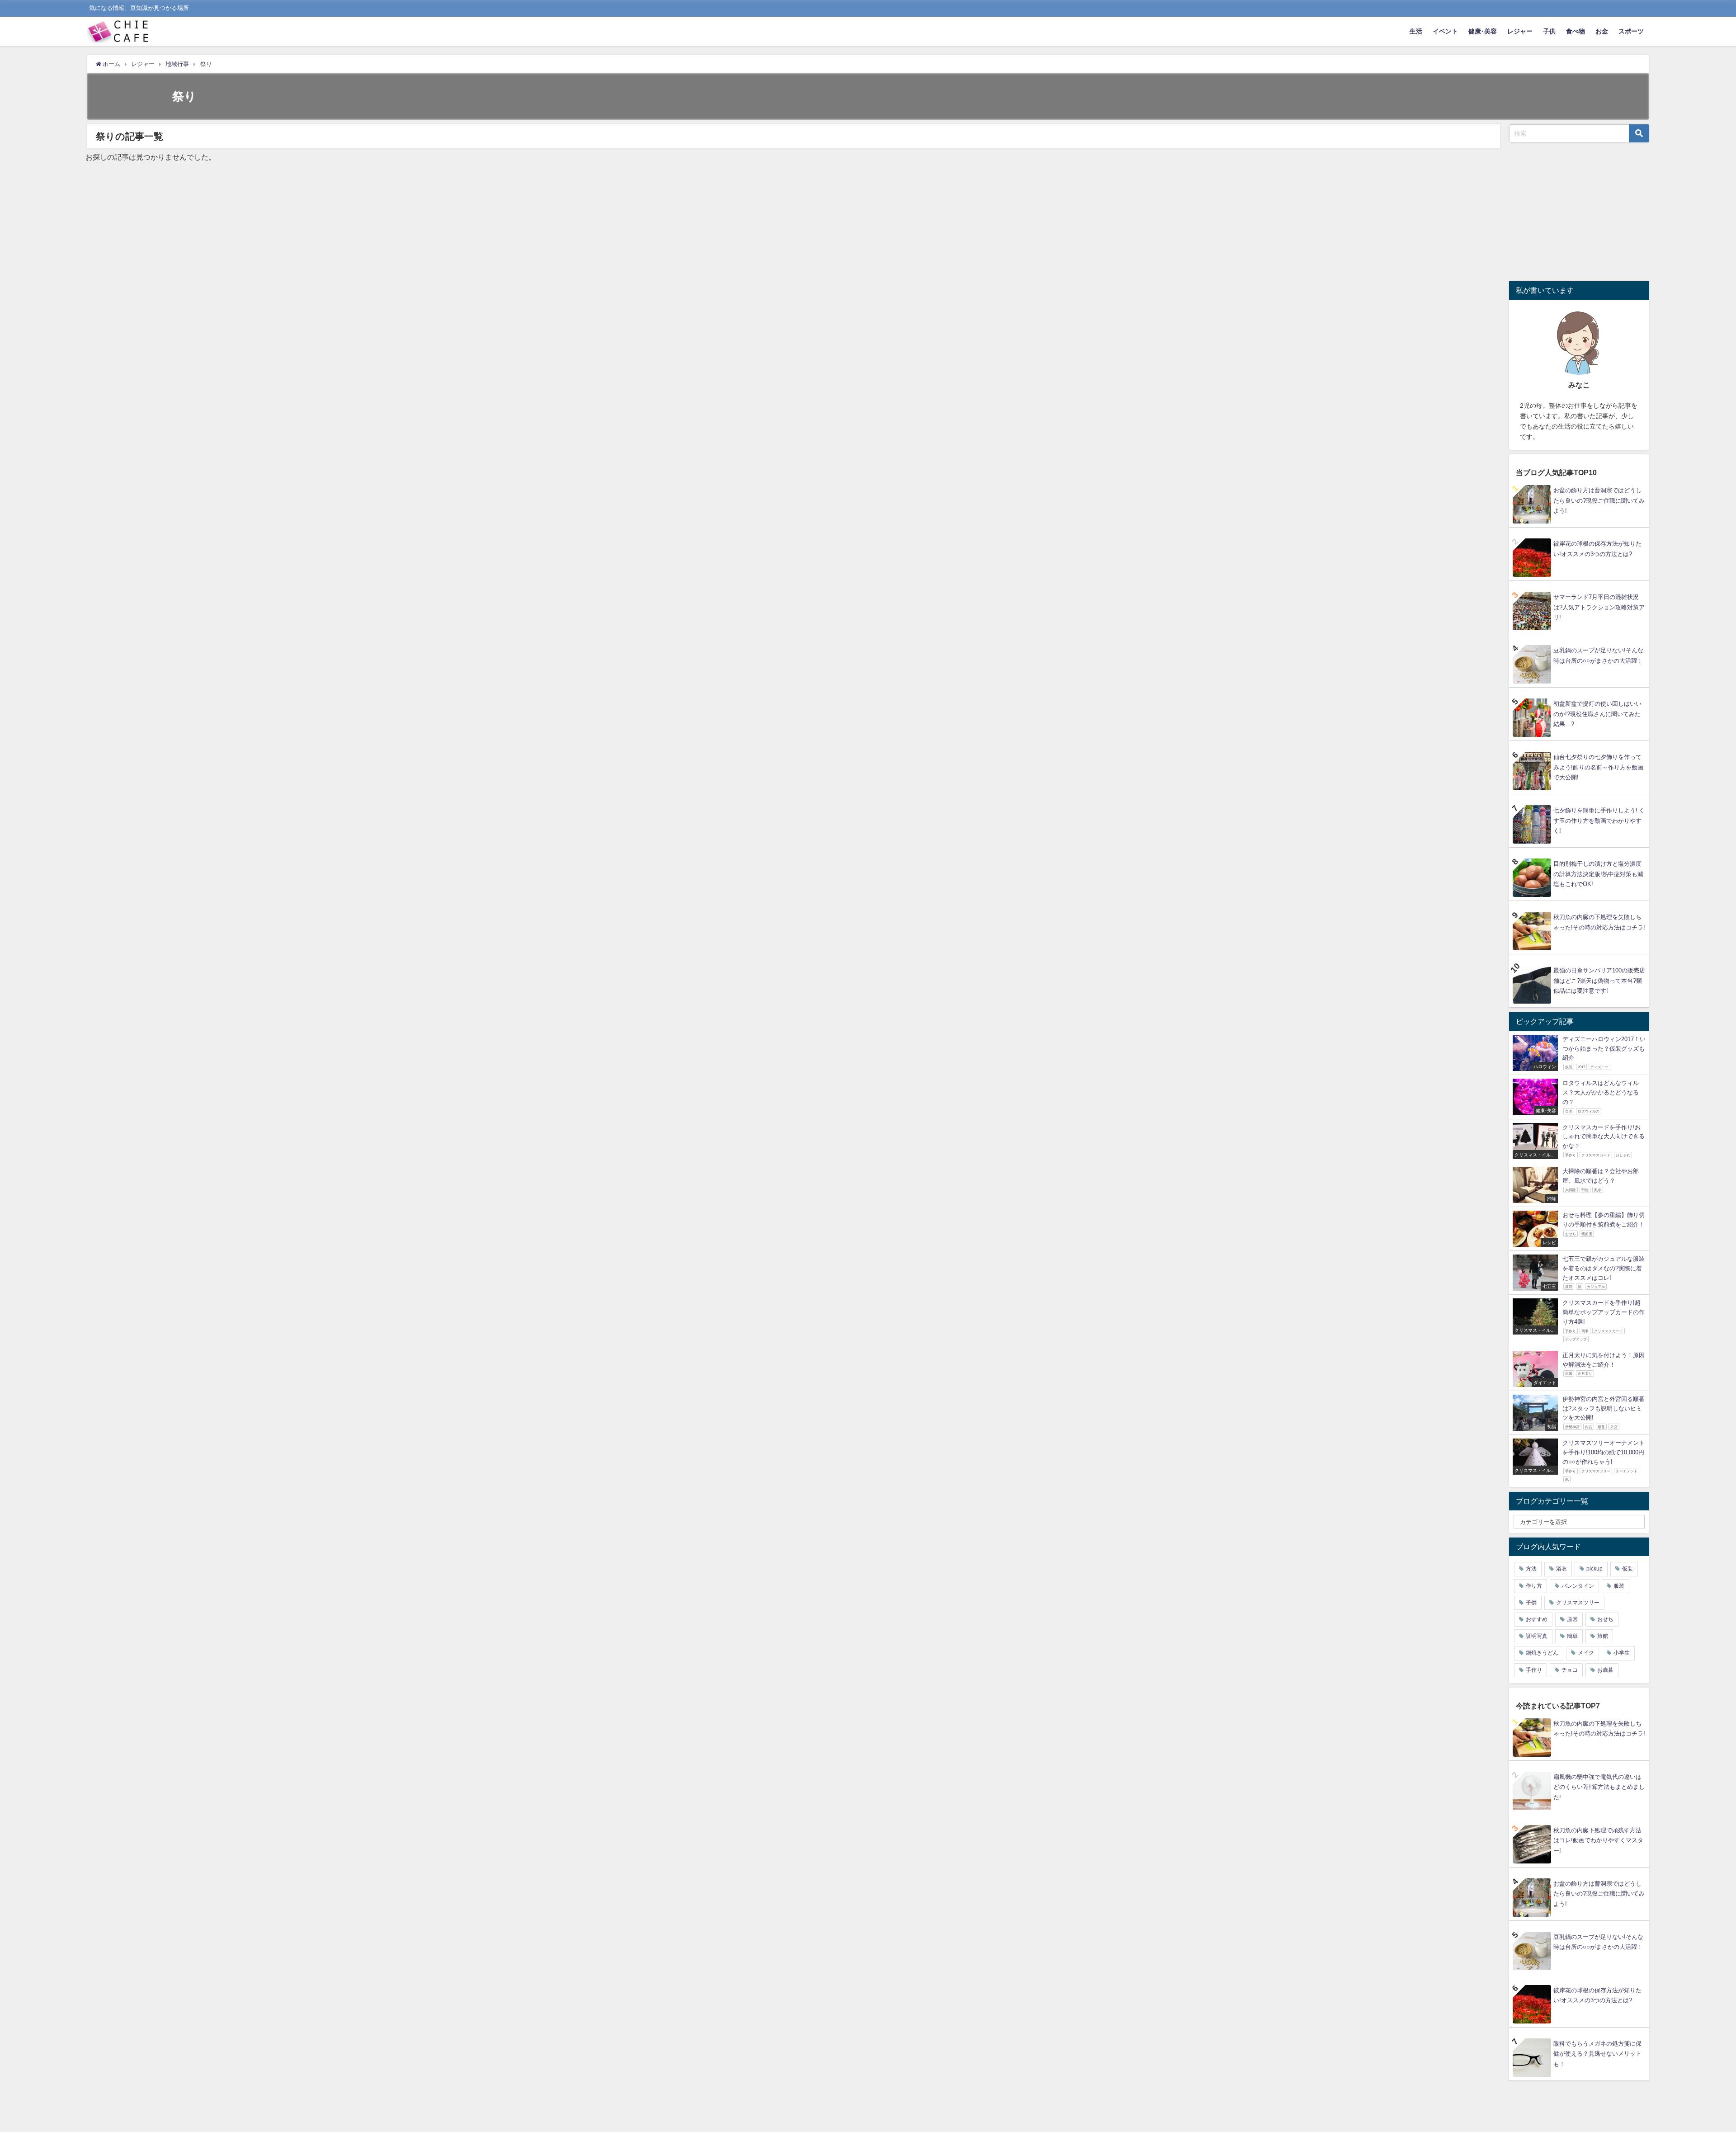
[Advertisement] (1585, 210)
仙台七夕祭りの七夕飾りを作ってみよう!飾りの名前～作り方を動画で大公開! (1598, 767)
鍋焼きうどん (1542, 1653)
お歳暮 (1605, 1670)
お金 (1602, 31)
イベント (1445, 31)
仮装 (1627, 1569)
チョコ (1570, 1670)
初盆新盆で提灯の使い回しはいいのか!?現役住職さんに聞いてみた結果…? (1597, 714)
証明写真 (1537, 1636)
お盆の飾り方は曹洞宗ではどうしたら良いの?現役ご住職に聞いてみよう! (1599, 500)
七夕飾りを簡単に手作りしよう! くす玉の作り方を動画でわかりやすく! (1599, 821)
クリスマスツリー (1578, 1603)
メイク (1586, 1653)
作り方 (1534, 1586)
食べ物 (1576, 31)
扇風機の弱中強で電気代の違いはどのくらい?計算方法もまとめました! (1599, 1787)
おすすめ (1537, 1619)
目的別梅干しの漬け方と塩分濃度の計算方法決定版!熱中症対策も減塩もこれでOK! (1598, 874)
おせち (1605, 1619)
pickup (1594, 1569)
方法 (1531, 1569)
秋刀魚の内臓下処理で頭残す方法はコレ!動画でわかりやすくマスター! (1598, 1840)
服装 (1619, 1586)
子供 (1549, 31)
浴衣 (1561, 1569)
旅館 (1603, 1636)
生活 (1416, 31)
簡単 (1572, 1636)
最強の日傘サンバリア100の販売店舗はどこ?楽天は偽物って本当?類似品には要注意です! (1599, 981)
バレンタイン (1578, 1586)
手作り (1534, 1670)
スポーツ (1631, 31)
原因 (1572, 1619)
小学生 (1622, 1653)
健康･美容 (1483, 31)
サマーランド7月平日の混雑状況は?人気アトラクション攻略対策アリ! (1599, 607)
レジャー (1520, 31)
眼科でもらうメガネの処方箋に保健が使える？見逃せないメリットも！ (1597, 2054)
